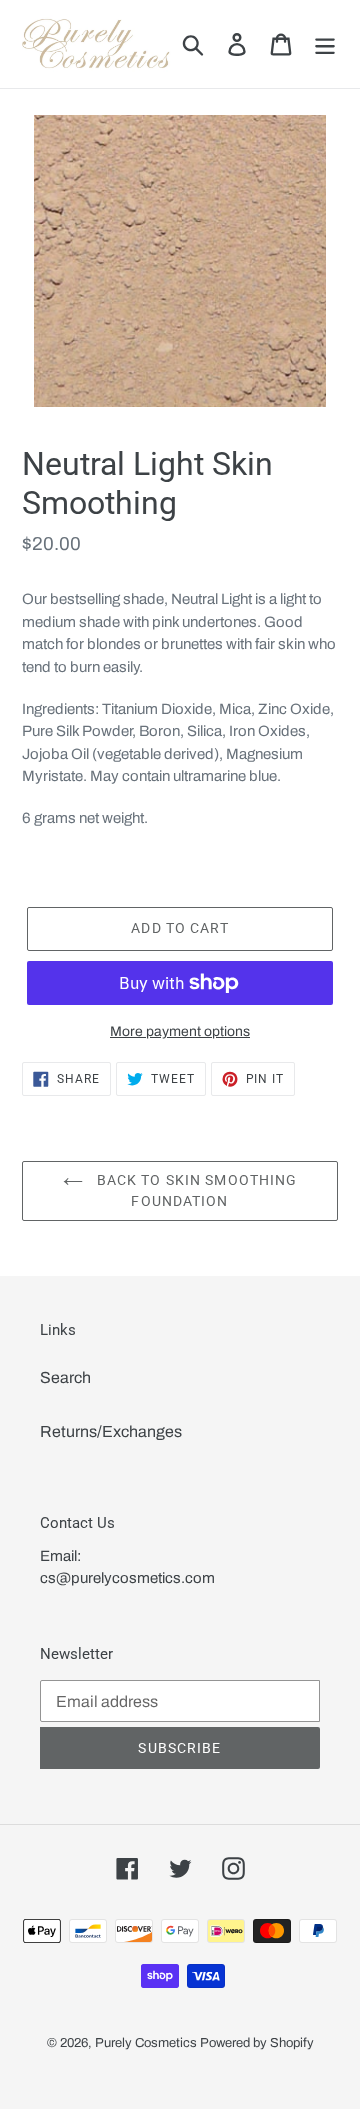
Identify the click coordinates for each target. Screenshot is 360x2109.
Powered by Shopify (257, 2043)
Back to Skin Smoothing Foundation (195, 1190)
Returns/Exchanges (111, 1431)
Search (65, 1377)
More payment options (180, 1031)
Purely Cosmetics (146, 2043)
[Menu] (325, 44)
